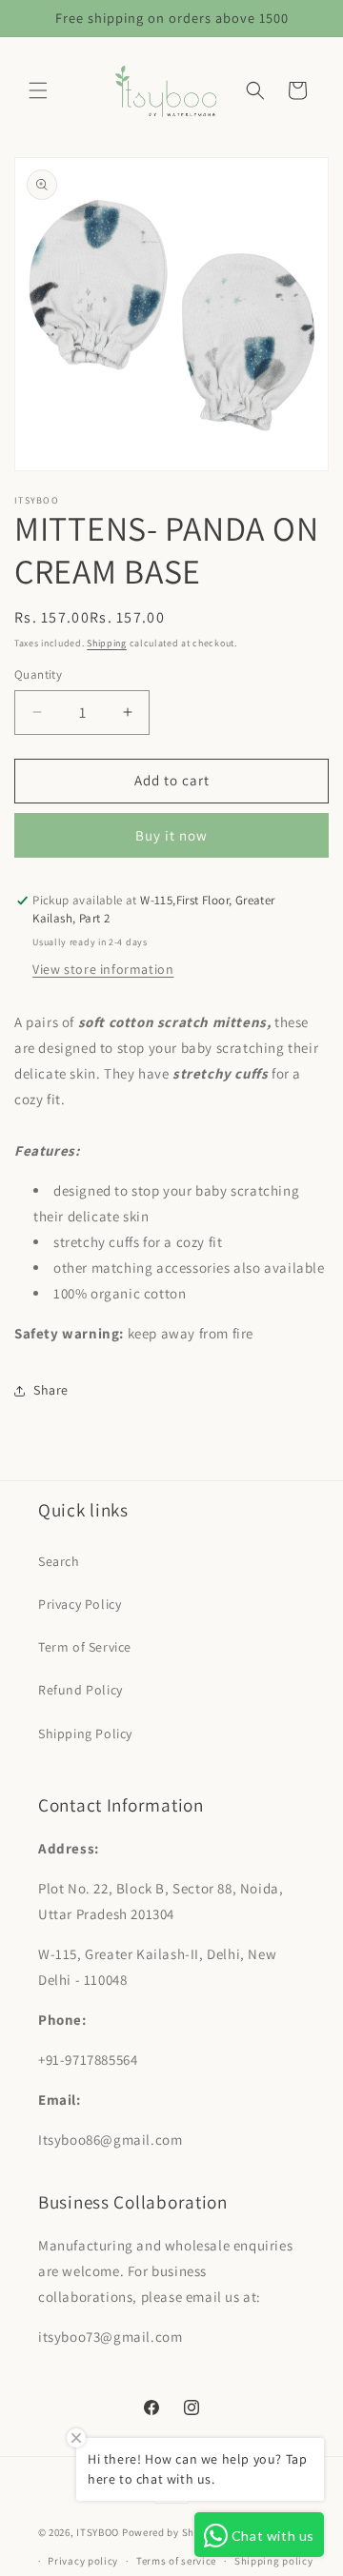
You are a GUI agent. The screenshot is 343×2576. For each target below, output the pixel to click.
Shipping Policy (85, 1734)
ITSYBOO (98, 2532)
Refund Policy (81, 1690)
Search (59, 1561)
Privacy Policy (80, 1604)
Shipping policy (274, 2561)
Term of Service (85, 1647)
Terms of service (176, 2561)
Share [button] (51, 1390)
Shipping (107, 643)
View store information (103, 969)
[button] (38, 90)
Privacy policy (83, 2561)
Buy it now (171, 835)
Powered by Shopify (171, 2532)
